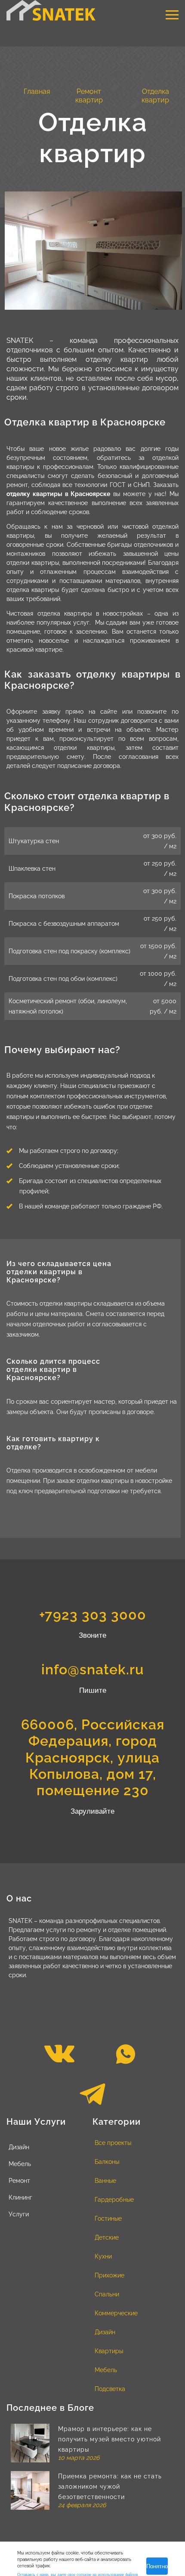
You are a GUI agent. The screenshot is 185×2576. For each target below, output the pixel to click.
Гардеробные (114, 2200)
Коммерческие (116, 2313)
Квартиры (109, 2351)
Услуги (19, 2214)
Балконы (107, 2162)
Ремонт (19, 2181)
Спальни (107, 2294)
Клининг (20, 2197)
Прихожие (109, 2275)
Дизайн (19, 2147)
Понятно (157, 2566)
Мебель (20, 2164)
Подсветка (110, 2389)
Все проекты (113, 2143)
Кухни (103, 2256)
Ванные (105, 2181)
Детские (107, 2237)
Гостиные (108, 2219)
